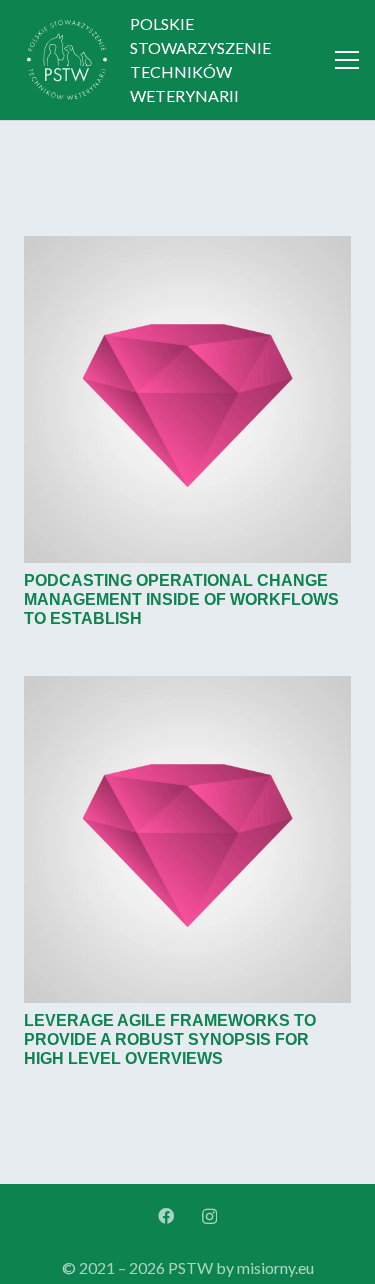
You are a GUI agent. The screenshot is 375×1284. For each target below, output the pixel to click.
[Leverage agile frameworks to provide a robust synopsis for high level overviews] (187, 685)
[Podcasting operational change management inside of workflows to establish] (187, 245)
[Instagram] (209, 1217)
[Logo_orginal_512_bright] (67, 60)
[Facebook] (166, 1216)
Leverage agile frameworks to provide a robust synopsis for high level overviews (170, 1039)
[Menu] (347, 60)
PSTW (190, 1267)
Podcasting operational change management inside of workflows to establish (181, 599)
